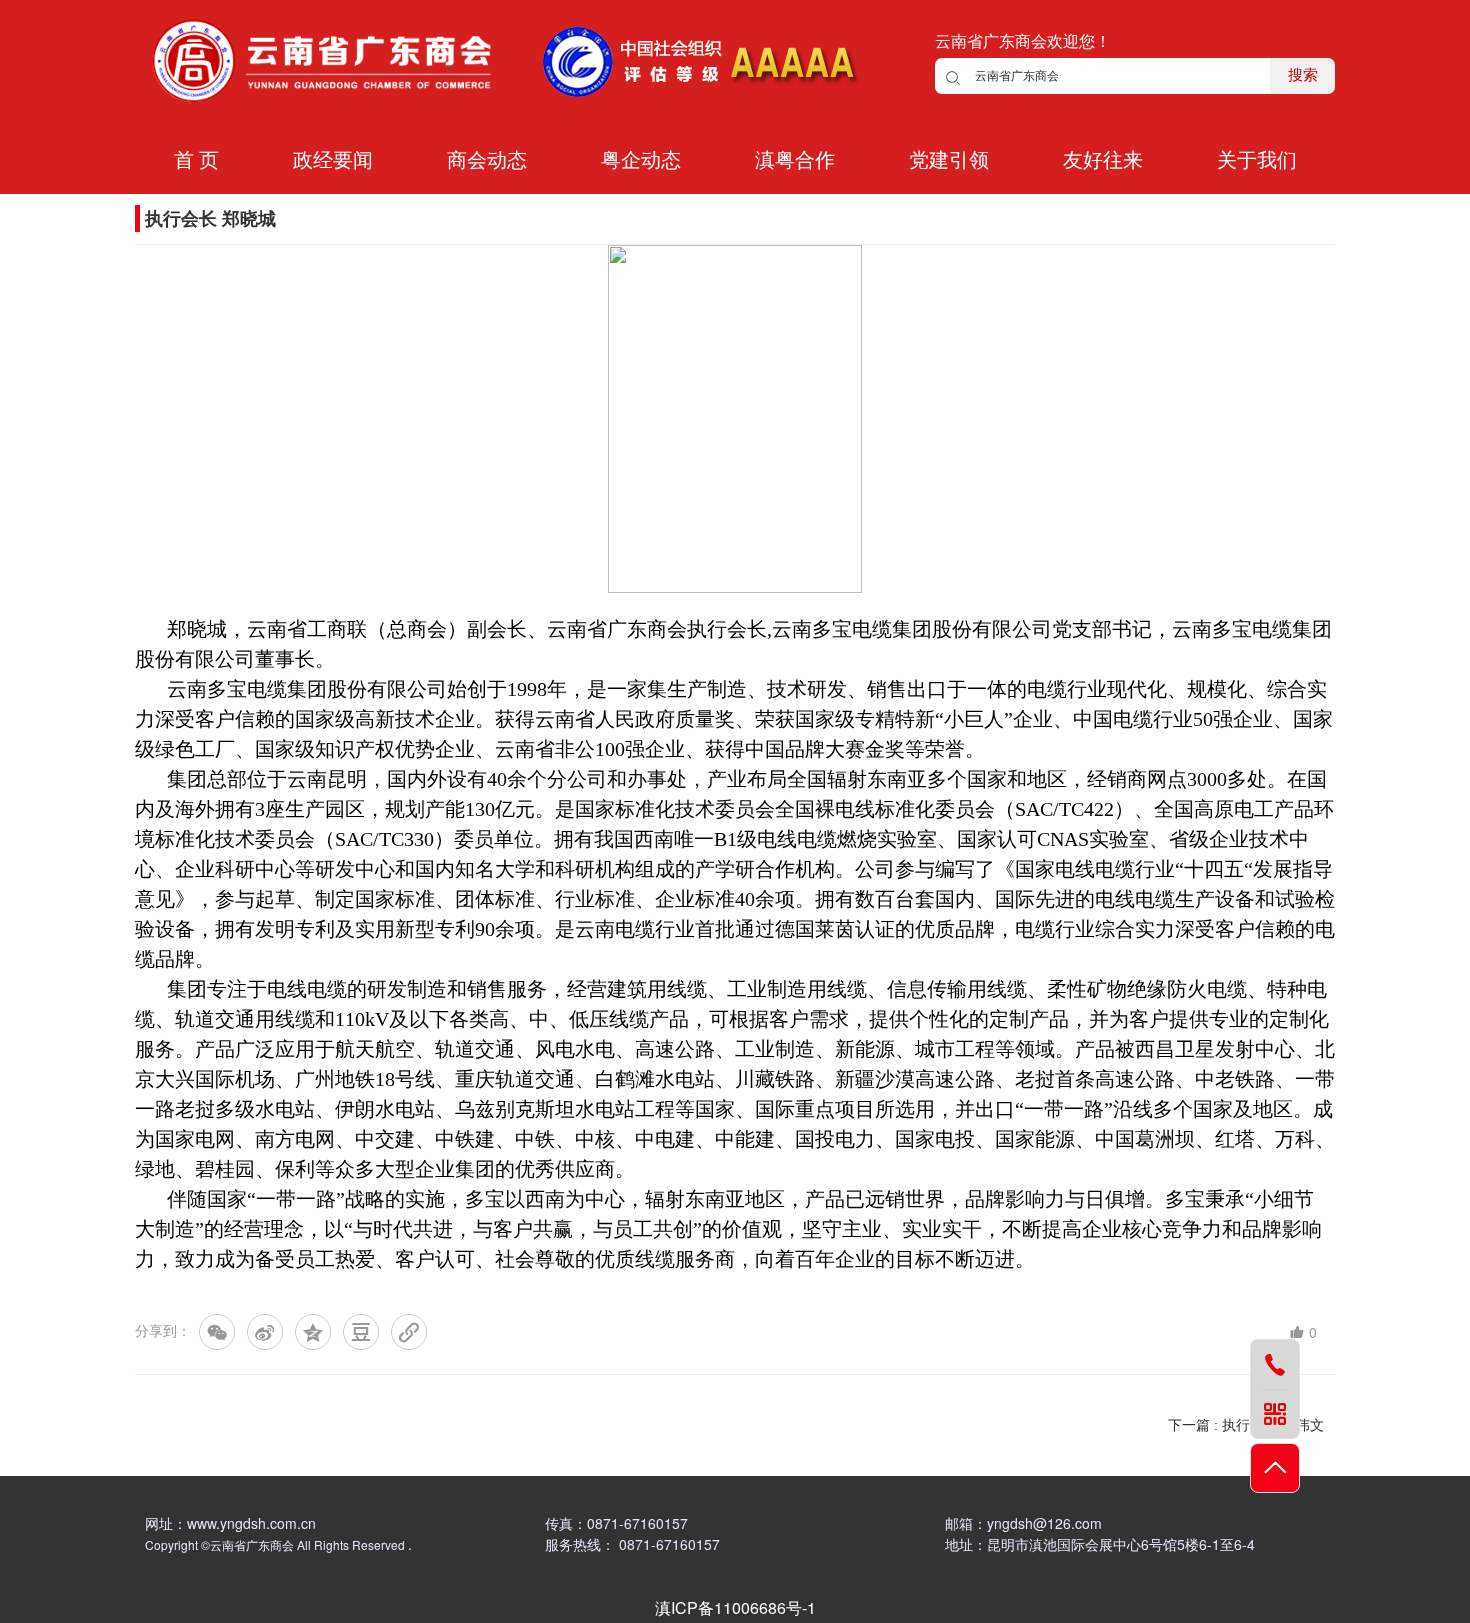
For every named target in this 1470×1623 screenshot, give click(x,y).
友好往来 (1103, 160)
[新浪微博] (265, 1332)
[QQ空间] (313, 1332)
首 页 (196, 160)
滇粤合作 (795, 160)
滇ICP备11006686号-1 (735, 1607)
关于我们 (1257, 160)
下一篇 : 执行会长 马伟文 (1246, 1425)
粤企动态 (641, 160)
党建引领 (949, 160)
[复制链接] (409, 1332)
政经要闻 (333, 160)
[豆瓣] (361, 1332)
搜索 (1303, 75)
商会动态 (487, 160)
